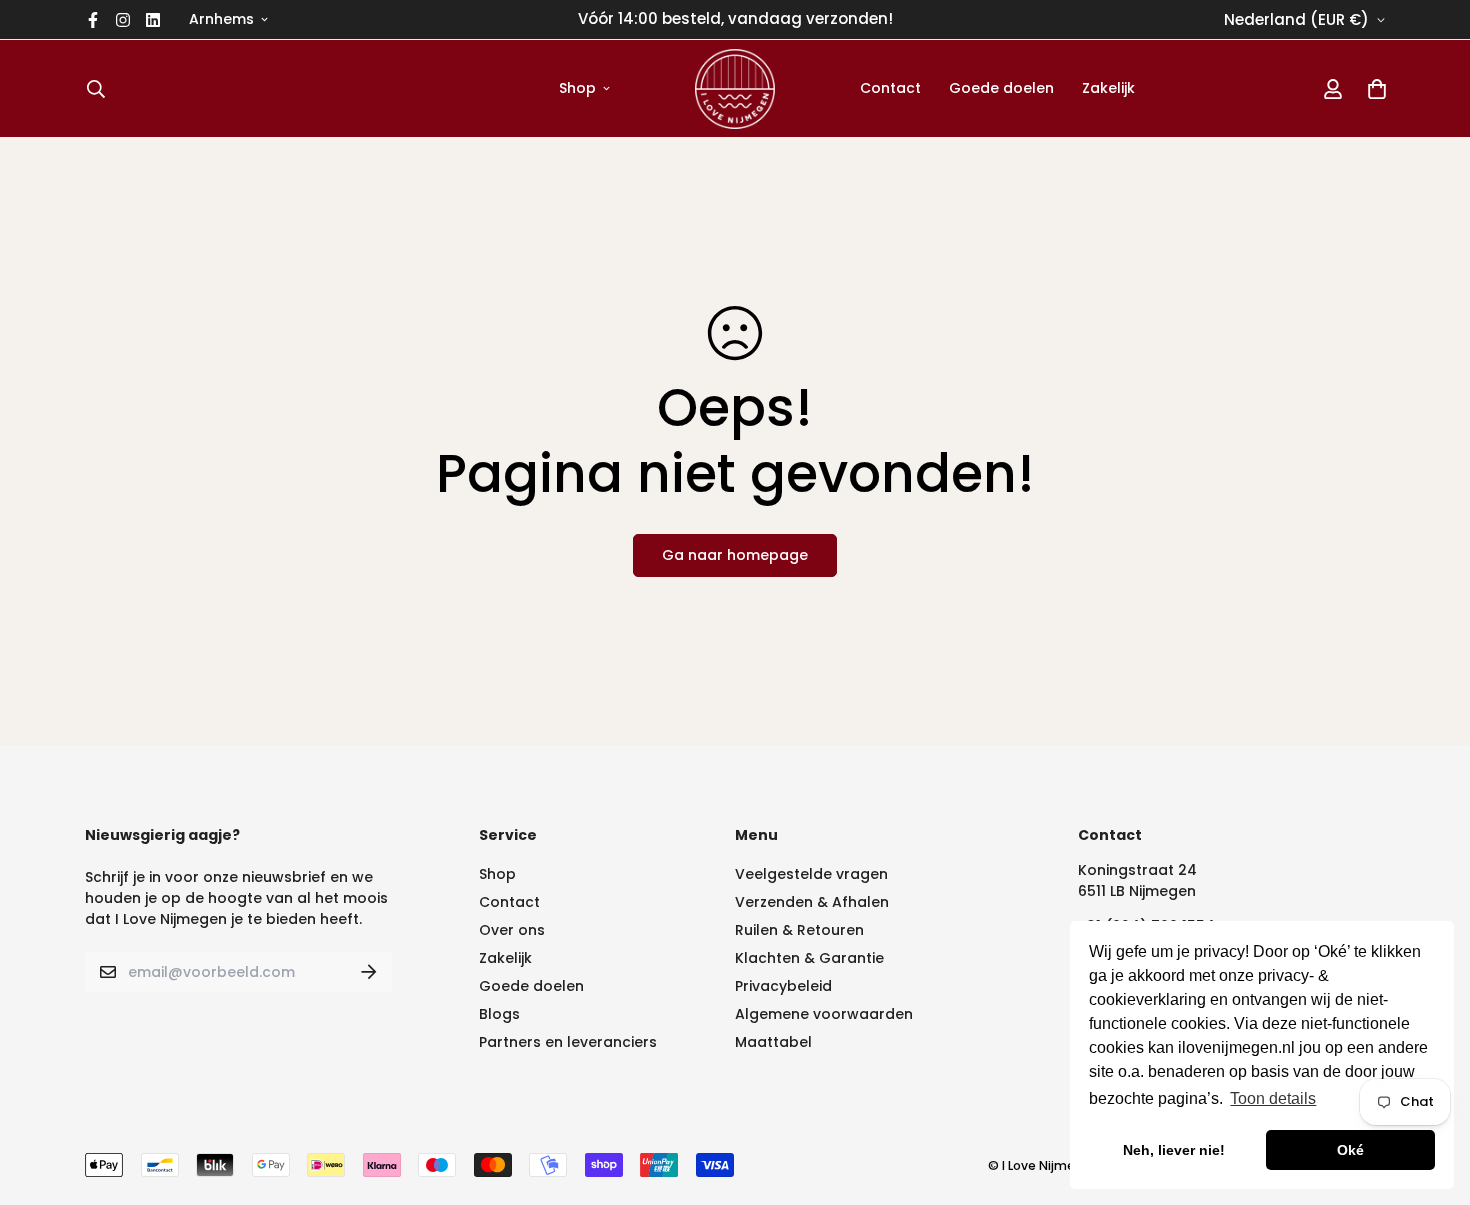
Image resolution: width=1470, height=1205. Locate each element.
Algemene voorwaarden (824, 1014)
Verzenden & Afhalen (812, 902)
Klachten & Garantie (809, 958)
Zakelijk (1108, 88)
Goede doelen (1001, 88)
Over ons (512, 930)
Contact (890, 88)
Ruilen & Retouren (799, 930)
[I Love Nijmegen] (735, 88)
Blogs (499, 1014)
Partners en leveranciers (568, 1042)
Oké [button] (1350, 1150)
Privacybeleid (783, 986)
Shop (577, 88)
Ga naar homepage (735, 555)
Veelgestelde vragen (811, 874)
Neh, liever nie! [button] (1174, 1150)
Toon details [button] (1273, 1098)
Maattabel (773, 1042)
